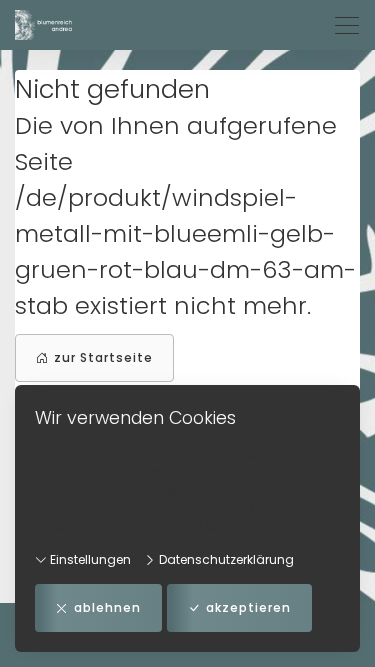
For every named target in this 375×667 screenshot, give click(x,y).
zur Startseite (103, 357)
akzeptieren (248, 607)
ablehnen (107, 607)
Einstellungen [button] (89, 559)
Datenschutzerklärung (225, 559)
